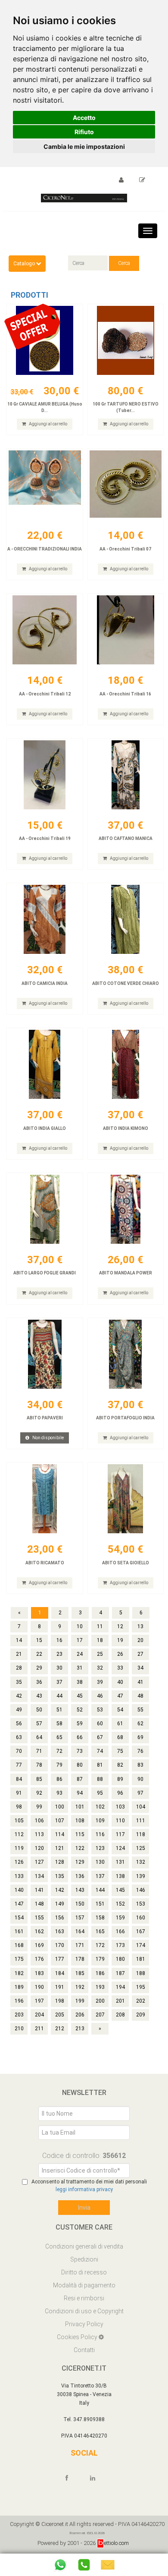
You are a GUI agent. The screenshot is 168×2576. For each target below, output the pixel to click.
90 (140, 1779)
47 (120, 1696)
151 (100, 1904)
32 (100, 1668)
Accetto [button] (84, 118)
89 (120, 1779)
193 (100, 1987)
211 (39, 2029)
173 (120, 1945)
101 (80, 1807)
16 (59, 1640)
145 (120, 1890)
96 (120, 1793)
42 (19, 1696)
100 (60, 1807)
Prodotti (30, 295)
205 (60, 2015)
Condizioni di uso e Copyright (84, 2311)
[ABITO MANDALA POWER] (126, 1209)
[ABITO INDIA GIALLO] (45, 1064)
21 (19, 1654)
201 (120, 2001)
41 (140, 1682)
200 (100, 2001)
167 (141, 1931)
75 (120, 1751)
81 (100, 1765)
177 (60, 1959)
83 (140, 1765)
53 (100, 1710)
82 (120, 1765)
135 (60, 1876)
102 (100, 1807)
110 (120, 1821)
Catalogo (25, 264)
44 (59, 1696)
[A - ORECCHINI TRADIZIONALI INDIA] (45, 485)
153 (141, 1904)
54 (120, 1710)
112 (19, 1834)
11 (100, 1626)
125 (141, 1848)
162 (39, 1931)
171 (80, 1945)
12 (120, 1626)
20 (140, 1640)
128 (60, 1862)
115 (80, 1834)
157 (80, 1918)
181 (141, 1959)
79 (59, 1765)
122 (80, 1848)
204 (39, 2015)
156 (60, 1918)
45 (80, 1696)
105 (19, 1821)
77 (19, 1765)
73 (80, 1751)
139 (141, 1876)
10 (80, 1626)
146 (141, 1890)
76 (140, 1751)
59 (80, 1724)
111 (141, 1821)
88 (100, 1779)
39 (100, 1682)
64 (39, 1737)
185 (80, 1973)
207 (100, 2015)
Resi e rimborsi (84, 2298)
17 (80, 1640)
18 (100, 1640)
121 (60, 1848)
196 (19, 2001)
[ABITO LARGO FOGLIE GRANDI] (45, 1209)
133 (19, 1876)
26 (120, 1654)
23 (59, 1654)
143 (80, 1890)
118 (141, 1834)
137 (100, 1876)
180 (120, 1959)
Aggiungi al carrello (48, 424)
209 (141, 2015)
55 (140, 1710)
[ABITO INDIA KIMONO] (126, 1064)
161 (19, 1931)
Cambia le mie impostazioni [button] (84, 146)
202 (141, 2001)
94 (80, 1793)
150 (80, 1904)
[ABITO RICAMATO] (45, 1499)
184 (60, 1973)
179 (100, 1959)
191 (60, 1987)
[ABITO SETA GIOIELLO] (126, 1499)
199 (80, 2001)
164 (80, 1931)
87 (80, 1779)
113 (39, 1834)
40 (120, 1682)
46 (100, 1696)
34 (140, 1668)
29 (39, 1668)
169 (39, 1945)
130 (100, 1862)
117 (120, 1834)
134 (39, 1876)
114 (60, 1834)
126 (19, 1862)
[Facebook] (71, 2478)
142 (60, 1890)
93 (59, 1793)
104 (141, 1807)
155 (39, 1918)
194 (120, 1987)
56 (19, 1724)
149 (60, 1904)
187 (120, 1973)
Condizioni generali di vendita (84, 2246)
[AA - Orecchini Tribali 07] (126, 485)
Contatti (84, 2350)
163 (60, 1931)
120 (39, 1848)
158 (100, 1918)
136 (80, 1876)
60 (100, 1724)
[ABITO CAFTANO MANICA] (126, 775)
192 (80, 1987)
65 (59, 1737)
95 (100, 1793)
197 (39, 2001)
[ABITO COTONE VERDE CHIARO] (126, 919)
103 (120, 1807)
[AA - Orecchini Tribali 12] (45, 630)
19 (120, 1640)
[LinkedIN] (96, 2478)
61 (120, 1724)
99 (39, 1807)
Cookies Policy (78, 2337)
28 (19, 1668)
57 (39, 1724)
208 (120, 2015)
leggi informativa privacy (84, 2189)
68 (120, 1737)
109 (100, 1821)
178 (80, 1959)
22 (39, 1654)
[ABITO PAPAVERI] (45, 1354)
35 (19, 1682)
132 (141, 1862)
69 (140, 1737)
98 (19, 1807)
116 (100, 1834)
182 (19, 1973)
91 (19, 1793)
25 (100, 1654)
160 (141, 1918)
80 (80, 1765)
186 (100, 1973)
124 (120, 1848)
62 (140, 1724)
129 (80, 1862)
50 (39, 1710)
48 (140, 1696)
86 (59, 1779)
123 (100, 1848)
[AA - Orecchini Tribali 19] (45, 775)
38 (80, 1682)
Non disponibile (48, 1438)
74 (100, 1751)
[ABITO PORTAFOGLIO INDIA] (126, 1354)
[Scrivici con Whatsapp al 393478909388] (60, 2565)
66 (80, 1737)
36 (39, 1682)
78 (39, 1765)
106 (39, 1821)
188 (141, 1973)
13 (140, 1626)
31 (80, 1668)
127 (39, 1862)
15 (39, 1640)
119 (19, 1848)
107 (60, 1821)
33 (120, 1668)
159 (120, 1918)
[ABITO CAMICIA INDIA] (45, 919)
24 (80, 1654)
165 (100, 1931)
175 (19, 1959)
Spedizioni (84, 2259)
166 (120, 1931)
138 (120, 1876)
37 (59, 1682)
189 (19, 1987)
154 (19, 1918)
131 (120, 1862)
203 (19, 2015)
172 (100, 1945)
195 (141, 1987)
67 (100, 1737)
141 (39, 1890)
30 (59, 1668)
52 (80, 1710)
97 (140, 1793)
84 (19, 1779)
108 (80, 1821)
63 (19, 1737)
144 (100, 1890)
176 (39, 1959)
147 (19, 1904)
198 (60, 2001)
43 (39, 1696)
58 (59, 1724)
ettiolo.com (116, 2543)
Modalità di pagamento (84, 2285)
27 (140, 1654)
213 (80, 2029)
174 (141, 1945)
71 (39, 1751)
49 (19, 1710)
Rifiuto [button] (84, 132)
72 (59, 1751)
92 (39, 1793)
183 (39, 1973)
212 (60, 2029)
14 (19, 1640)
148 (39, 1904)
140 (19, 1890)
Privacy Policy (84, 2324)
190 (39, 1987)
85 (39, 1779)
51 (59, 1710)
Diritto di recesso (84, 2272)
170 (60, 1945)
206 (80, 2015)
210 (19, 2029)
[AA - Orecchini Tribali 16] (126, 630)
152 (120, 1904)
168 (19, 1945)
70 (19, 1751)
